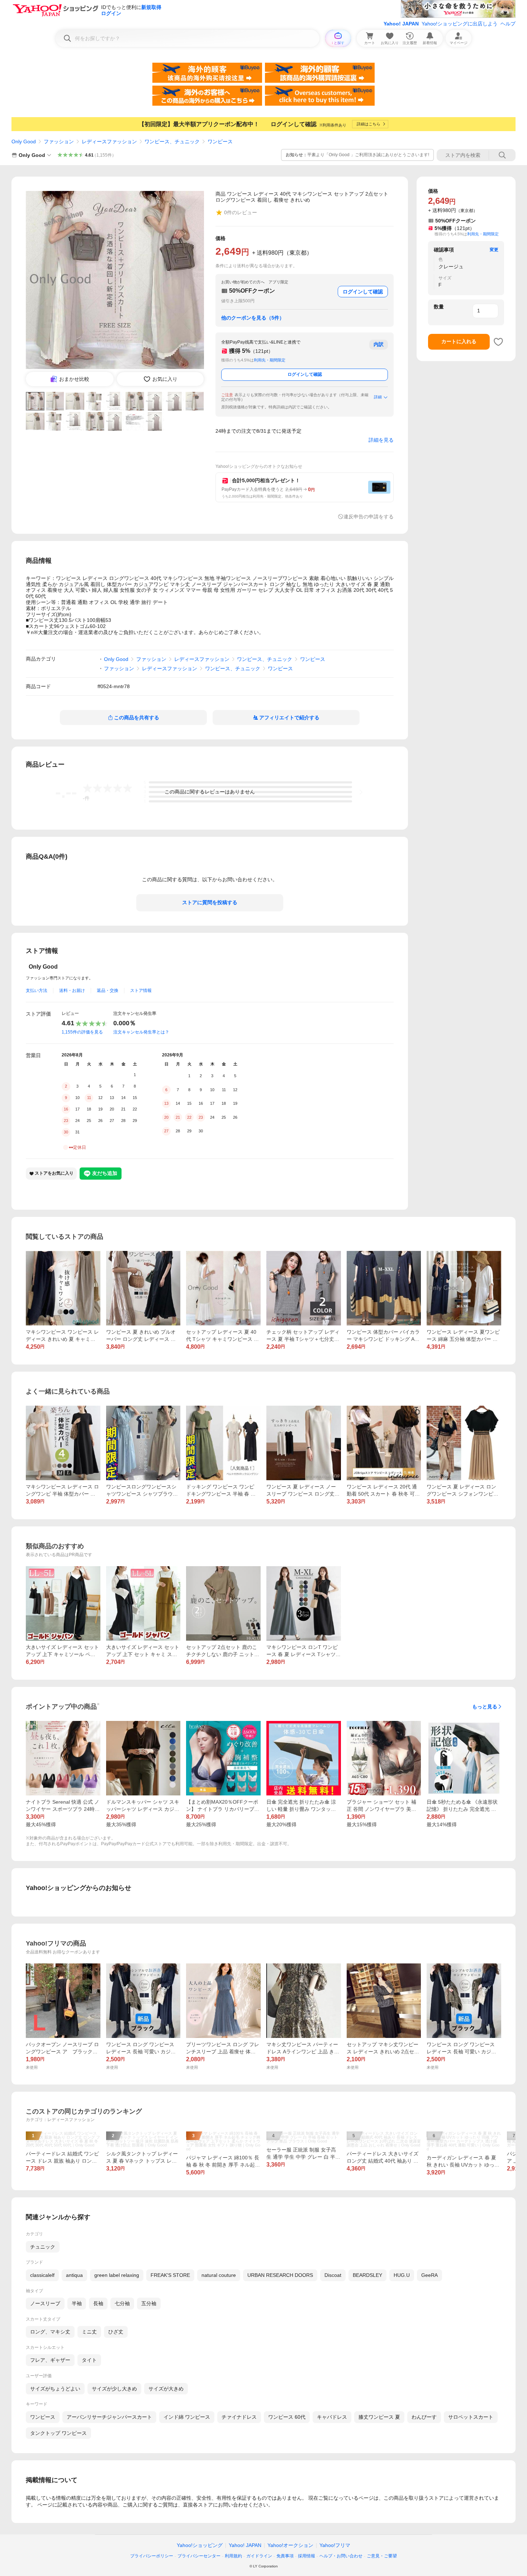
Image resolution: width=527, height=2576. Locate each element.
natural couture (219, 2275)
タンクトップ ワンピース (58, 2433)
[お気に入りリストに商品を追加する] (498, 342)
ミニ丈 (89, 2332)
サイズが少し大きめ (114, 2389)
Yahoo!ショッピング (200, 2545)
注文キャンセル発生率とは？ (141, 1032)
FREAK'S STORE (170, 2275)
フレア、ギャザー (50, 2360)
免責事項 (285, 2556)
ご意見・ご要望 (382, 2556)
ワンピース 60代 (287, 2417)
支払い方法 (37, 990)
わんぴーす (424, 2417)
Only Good (24, 141)
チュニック (43, 2247)
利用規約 (233, 2556)
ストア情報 (141, 990)
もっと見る (485, 1707)
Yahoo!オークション (290, 2545)
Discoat (333, 2275)
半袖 (77, 2303)
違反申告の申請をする (369, 517)
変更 (494, 250)
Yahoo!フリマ (335, 2545)
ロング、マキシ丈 (50, 2332)
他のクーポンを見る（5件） (253, 318)
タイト (89, 2360)
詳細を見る (381, 440)
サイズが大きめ (166, 2389)
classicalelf (42, 2275)
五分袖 (149, 2303)
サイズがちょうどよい (55, 2389)
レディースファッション (109, 141)
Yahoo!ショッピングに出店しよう (460, 24)
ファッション (59, 141)
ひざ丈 (116, 2332)
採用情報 (307, 2556)
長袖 (98, 2303)
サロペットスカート (471, 2417)
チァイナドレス (239, 2417)
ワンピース (220, 141)
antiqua (74, 2275)
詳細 (378, 397)
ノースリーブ (45, 2303)
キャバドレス (332, 2417)
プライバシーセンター (199, 2556)
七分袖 (122, 2303)
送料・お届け (72, 990)
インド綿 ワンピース (187, 2417)
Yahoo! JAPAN (401, 24)
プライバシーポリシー (152, 2556)
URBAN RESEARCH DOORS (280, 2275)
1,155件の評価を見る (82, 1032)
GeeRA (429, 2275)
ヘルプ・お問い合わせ (341, 2556)
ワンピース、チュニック (172, 141)
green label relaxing (117, 2275)
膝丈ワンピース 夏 (379, 2417)
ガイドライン (259, 2556)
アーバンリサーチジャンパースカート (109, 2417)
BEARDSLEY (367, 2275)
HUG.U (402, 2275)
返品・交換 (108, 990)
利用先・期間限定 (270, 360)
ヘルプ (508, 24)
